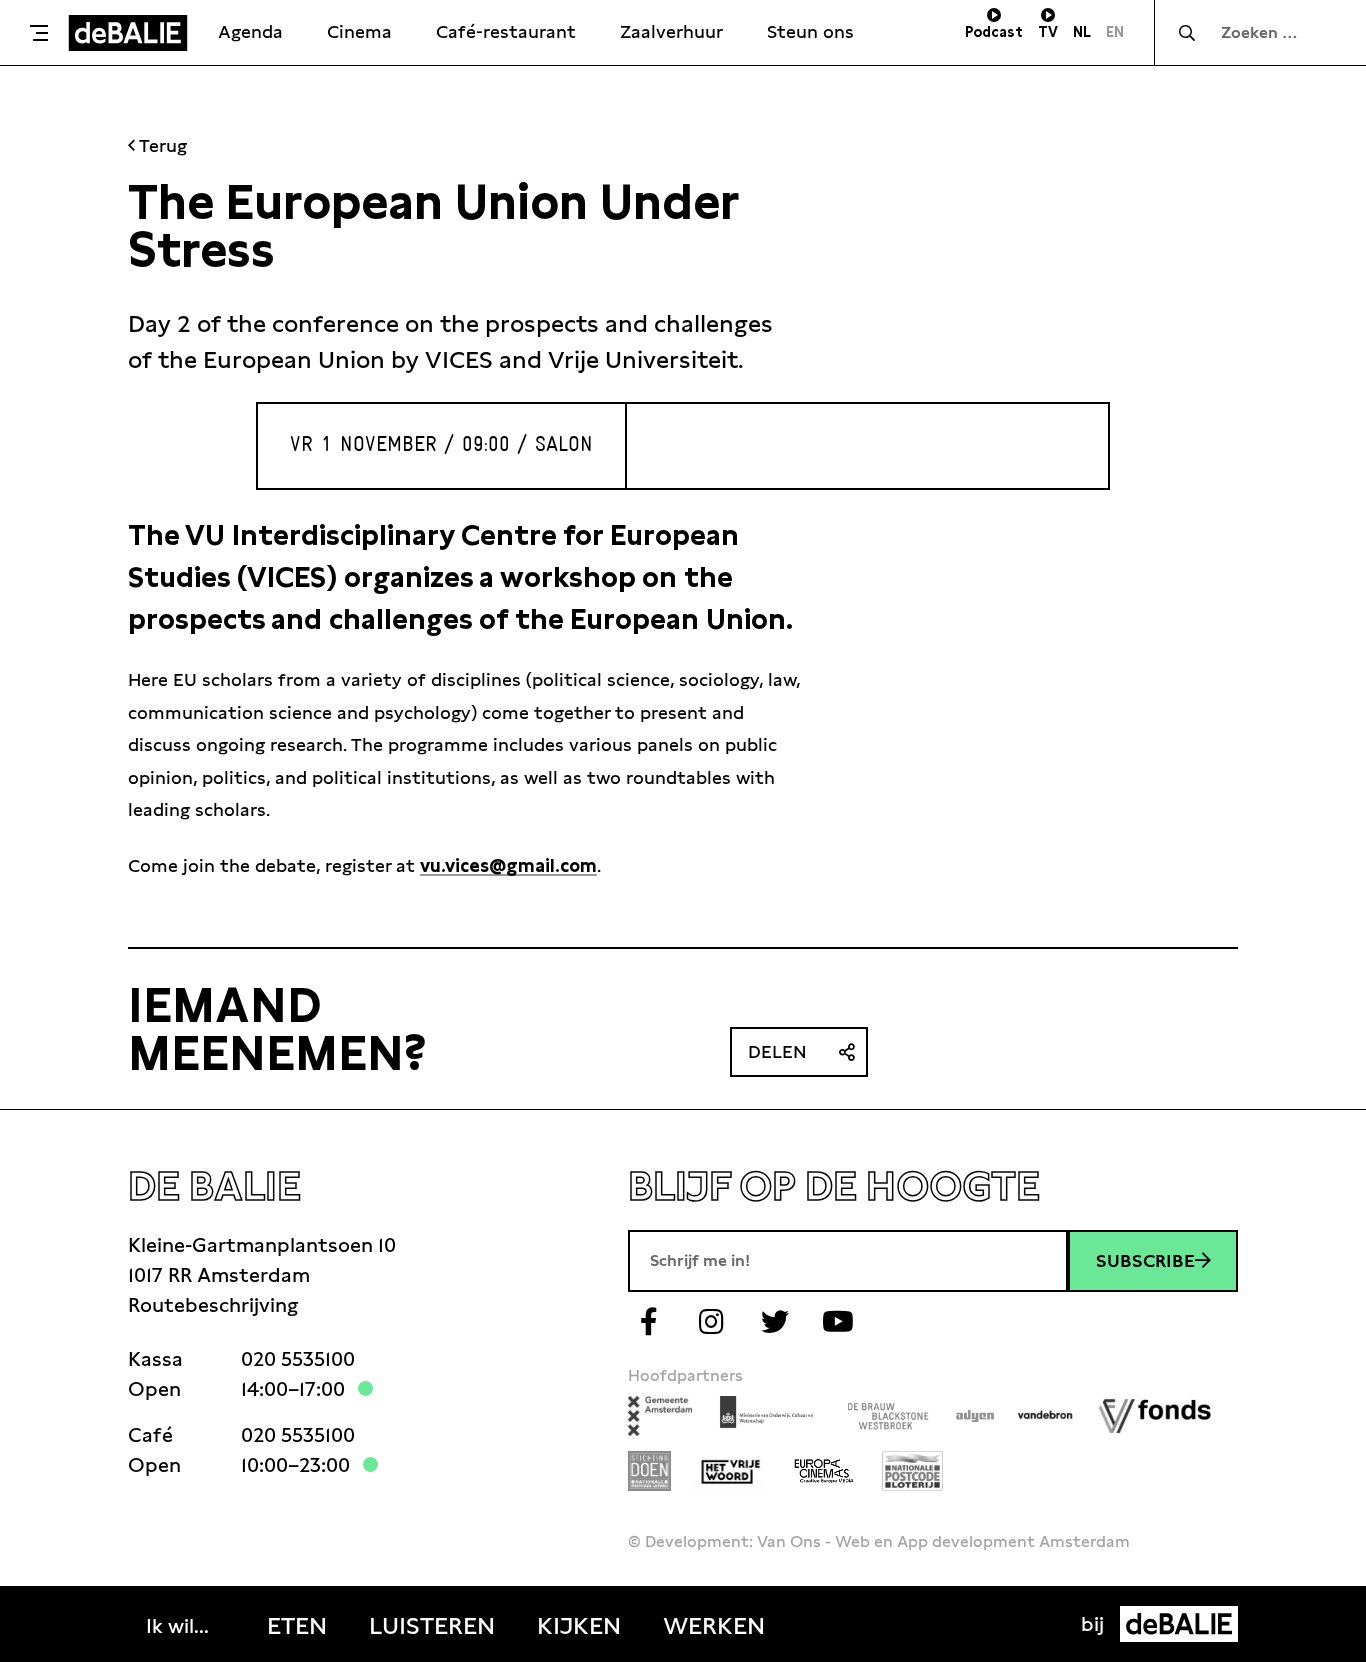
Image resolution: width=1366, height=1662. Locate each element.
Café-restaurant (506, 31)
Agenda (250, 31)
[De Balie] (128, 33)
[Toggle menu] (39, 33)
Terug (161, 145)
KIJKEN (579, 1626)
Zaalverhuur (671, 31)
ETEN (297, 1626)
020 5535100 (298, 1359)
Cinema (359, 31)
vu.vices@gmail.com (508, 865)
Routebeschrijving (213, 1305)
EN (1115, 32)
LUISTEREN (432, 1626)
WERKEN (714, 1626)
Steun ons (810, 31)
